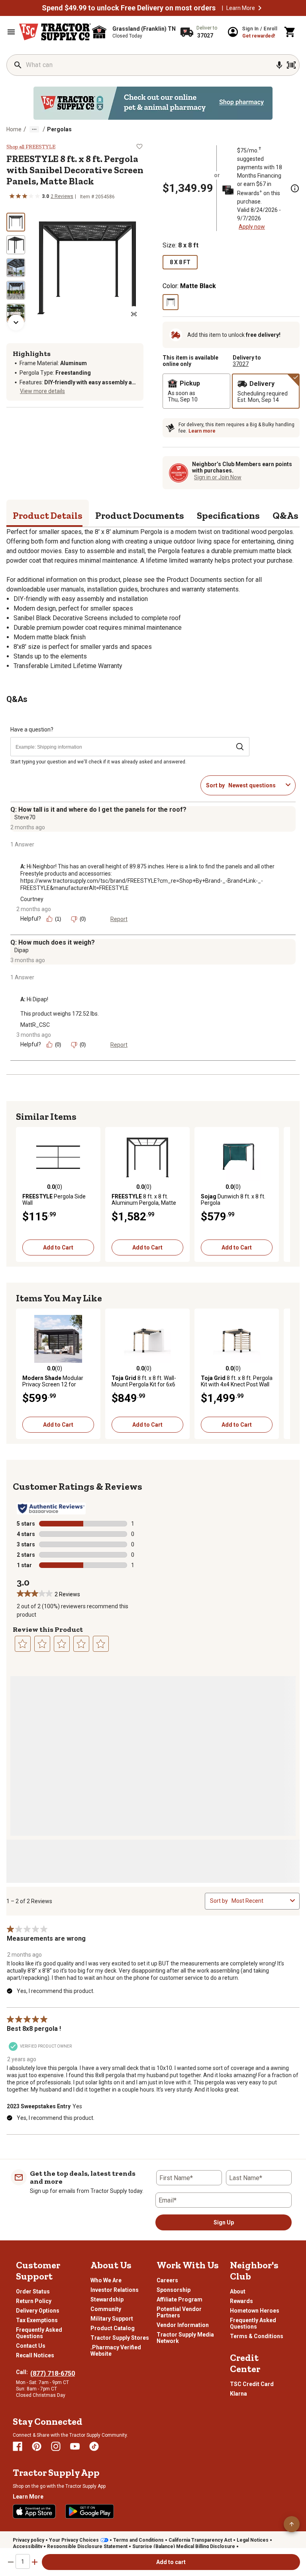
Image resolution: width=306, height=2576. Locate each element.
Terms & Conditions (257, 2336)
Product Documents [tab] (140, 515)
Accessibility (27, 2546)
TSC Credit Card (252, 2384)
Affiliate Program (179, 2299)
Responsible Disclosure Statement (87, 2546)
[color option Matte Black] (171, 302)
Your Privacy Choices (74, 2540)
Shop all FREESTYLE (31, 147)
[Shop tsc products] (153, 103)
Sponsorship (174, 2290)
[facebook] (18, 2446)
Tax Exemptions (37, 2320)
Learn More (241, 8)
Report (119, 919)
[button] (260, 8)
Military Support (112, 2319)
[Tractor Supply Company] (55, 32)
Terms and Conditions (138, 2540)
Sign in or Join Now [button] (218, 477)
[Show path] (34, 129)
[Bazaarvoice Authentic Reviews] (51, 1508)
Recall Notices (35, 2355)
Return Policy (34, 2301)
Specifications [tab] (228, 515)
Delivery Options (38, 2311)
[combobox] (255, 785)
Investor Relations (115, 2290)
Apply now (252, 227)
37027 (241, 364)
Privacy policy (28, 2540)
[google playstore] (90, 2511)
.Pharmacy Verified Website (116, 2351)
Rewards (241, 2301)
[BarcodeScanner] (291, 65)
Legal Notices (253, 2540)
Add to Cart (58, 1247)
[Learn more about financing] (295, 188)
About (238, 2291)
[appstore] (34, 2511)
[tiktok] (94, 2446)
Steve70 (25, 817)
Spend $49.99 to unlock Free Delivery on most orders (129, 8)
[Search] (18, 65)
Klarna (238, 2394)
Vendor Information (183, 2325)
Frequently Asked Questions (39, 2333)
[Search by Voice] (279, 65)
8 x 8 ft (180, 262)
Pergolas (59, 129)
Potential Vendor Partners (179, 2312)
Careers (167, 2280)
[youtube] (75, 2446)
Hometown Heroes (255, 2311)
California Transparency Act (200, 2540)
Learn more (202, 431)
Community (106, 2309)
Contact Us (31, 2346)
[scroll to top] (292, 2524)
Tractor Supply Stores (120, 2338)
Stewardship (107, 2299)
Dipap (22, 950)
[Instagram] (56, 2446)
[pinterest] (37, 2446)
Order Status (33, 2291)
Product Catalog (113, 2328)
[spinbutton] (23, 2561)
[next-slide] (16, 322)
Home (14, 129)
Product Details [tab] (48, 515)
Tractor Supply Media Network (185, 2338)
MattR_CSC (35, 1025)
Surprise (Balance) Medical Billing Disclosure (184, 2546)
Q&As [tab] (285, 515)
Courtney (32, 899)
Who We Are (106, 2280)
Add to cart (171, 2562)
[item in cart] (290, 32)
